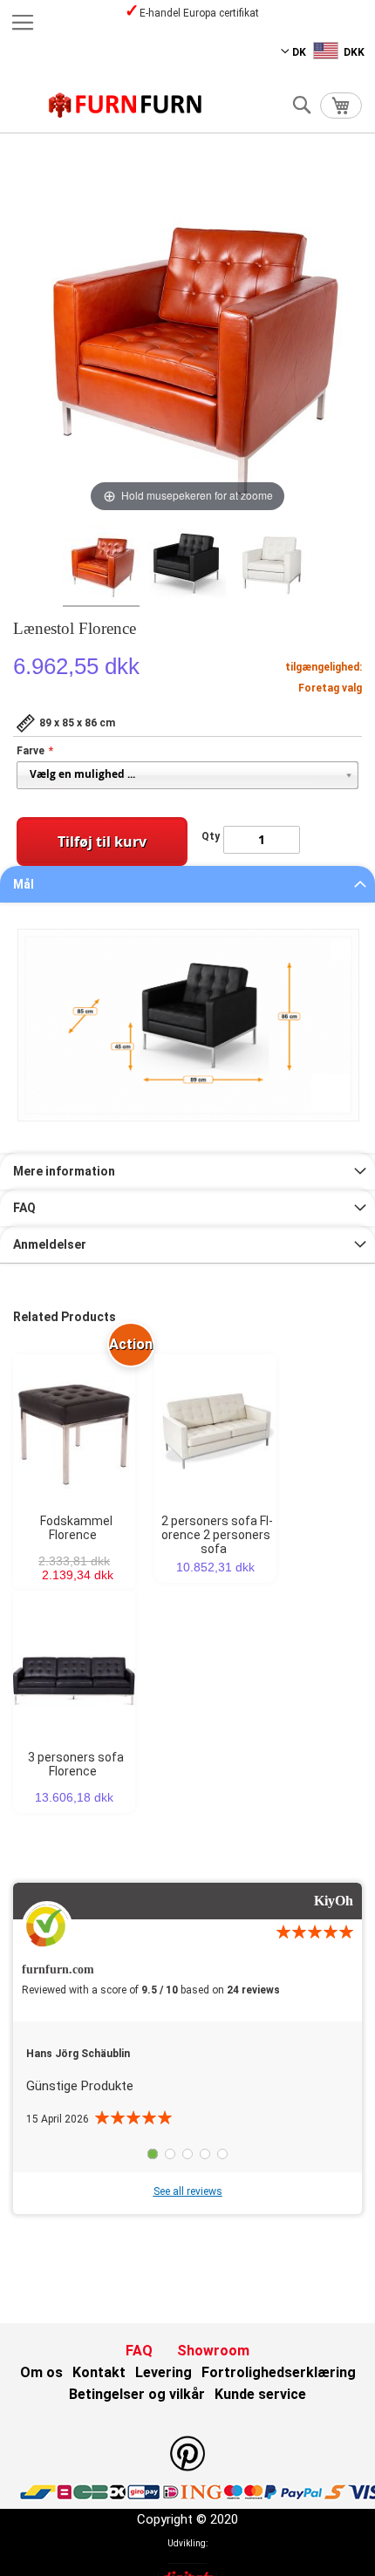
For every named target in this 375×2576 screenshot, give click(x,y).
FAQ (24, 1208)
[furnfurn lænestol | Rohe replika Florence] (101, 566)
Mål (24, 884)
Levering (164, 2372)
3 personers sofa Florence (76, 1764)
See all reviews (188, 2191)
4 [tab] (205, 2154)
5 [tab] (222, 2154)
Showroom (213, 2351)
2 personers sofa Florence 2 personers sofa (218, 1535)
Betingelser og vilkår (137, 2394)
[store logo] (126, 105)
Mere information (64, 1171)
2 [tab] (170, 2154)
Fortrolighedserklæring (279, 2372)
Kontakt (99, 2372)
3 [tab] (187, 2154)
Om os (41, 2372)
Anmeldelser (50, 1244)
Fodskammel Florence (76, 1528)
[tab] (187, 884)
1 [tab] (153, 2154)
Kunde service (260, 2394)
